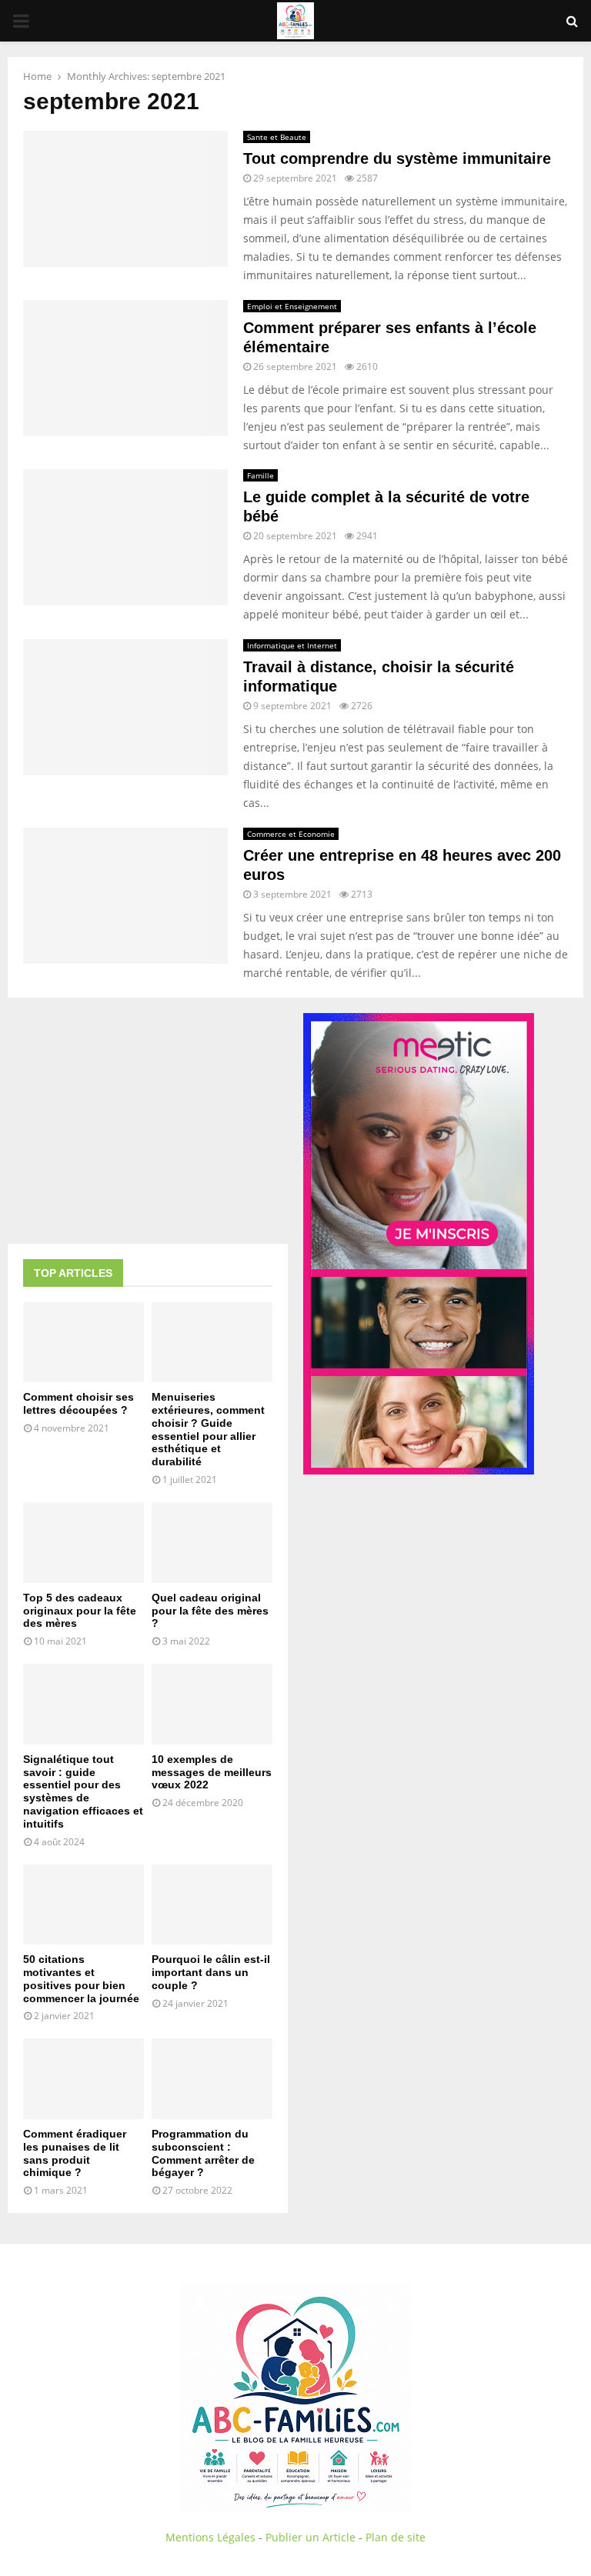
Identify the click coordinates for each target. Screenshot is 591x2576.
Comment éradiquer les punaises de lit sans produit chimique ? (75, 2153)
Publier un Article (311, 2537)
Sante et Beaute (277, 137)
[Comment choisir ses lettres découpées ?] (83, 1343)
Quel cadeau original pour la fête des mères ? (210, 1611)
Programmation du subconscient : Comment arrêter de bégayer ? (203, 2153)
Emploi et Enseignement (292, 306)
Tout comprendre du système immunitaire (397, 158)
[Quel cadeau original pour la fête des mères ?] (212, 1543)
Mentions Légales (210, 2537)
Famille (260, 475)
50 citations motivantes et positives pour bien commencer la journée (81, 1978)
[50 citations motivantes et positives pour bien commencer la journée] (83, 1905)
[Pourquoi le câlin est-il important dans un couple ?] (212, 1905)
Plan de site (396, 2537)
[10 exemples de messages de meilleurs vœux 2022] (212, 1704)
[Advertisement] (148, 1121)
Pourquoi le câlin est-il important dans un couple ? (211, 1972)
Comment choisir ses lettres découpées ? (78, 1403)
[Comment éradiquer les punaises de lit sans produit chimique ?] (83, 2079)
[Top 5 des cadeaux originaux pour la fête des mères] (83, 1543)
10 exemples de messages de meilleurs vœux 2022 (212, 1772)
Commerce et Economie (291, 834)
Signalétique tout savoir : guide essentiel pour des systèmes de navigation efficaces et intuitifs (83, 1791)
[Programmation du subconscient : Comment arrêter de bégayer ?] (212, 2079)
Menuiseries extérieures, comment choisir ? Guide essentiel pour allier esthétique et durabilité (208, 1429)
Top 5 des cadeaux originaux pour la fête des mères (80, 1611)
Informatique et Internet (292, 645)
